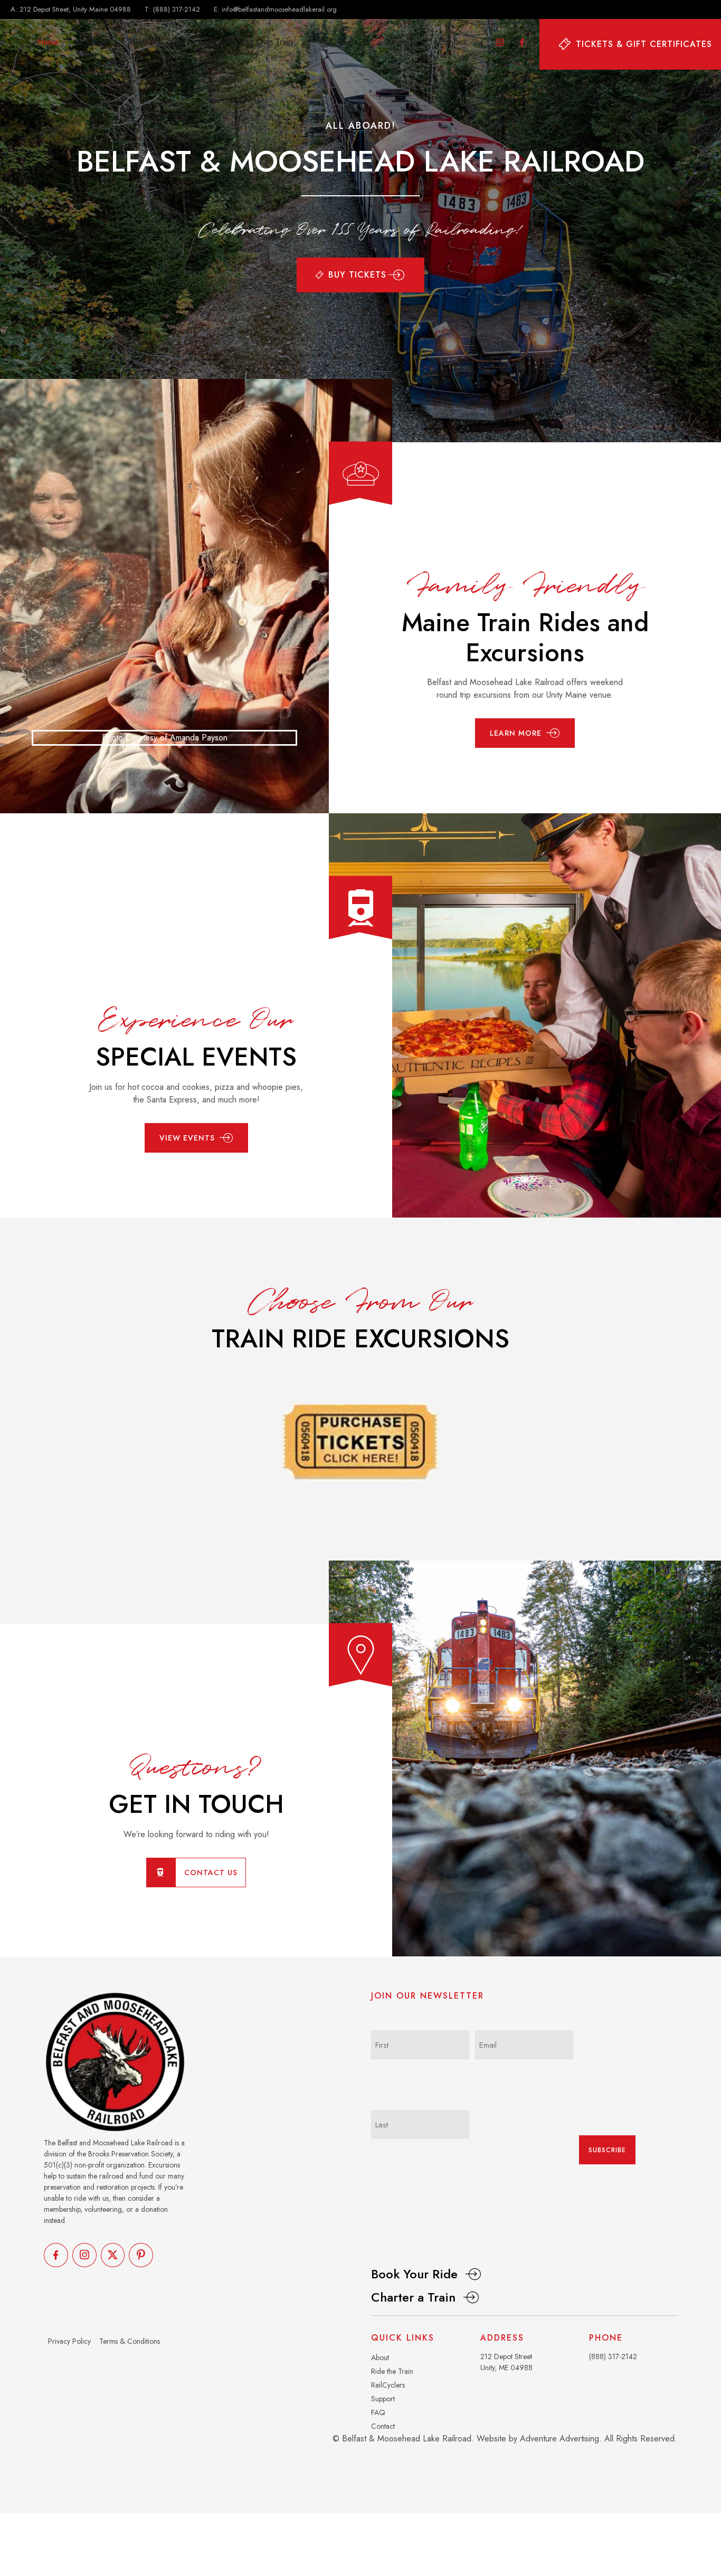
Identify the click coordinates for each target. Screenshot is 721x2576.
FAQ (378, 2412)
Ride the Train (158, 42)
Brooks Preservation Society (130, 2154)
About (96, 42)
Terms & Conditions (130, 2341)
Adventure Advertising (559, 2439)
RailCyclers (338, 42)
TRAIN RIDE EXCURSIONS (360, 1339)
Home (48, 42)
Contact (452, 42)
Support (398, 42)
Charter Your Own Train (251, 42)
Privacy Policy (69, 2341)
